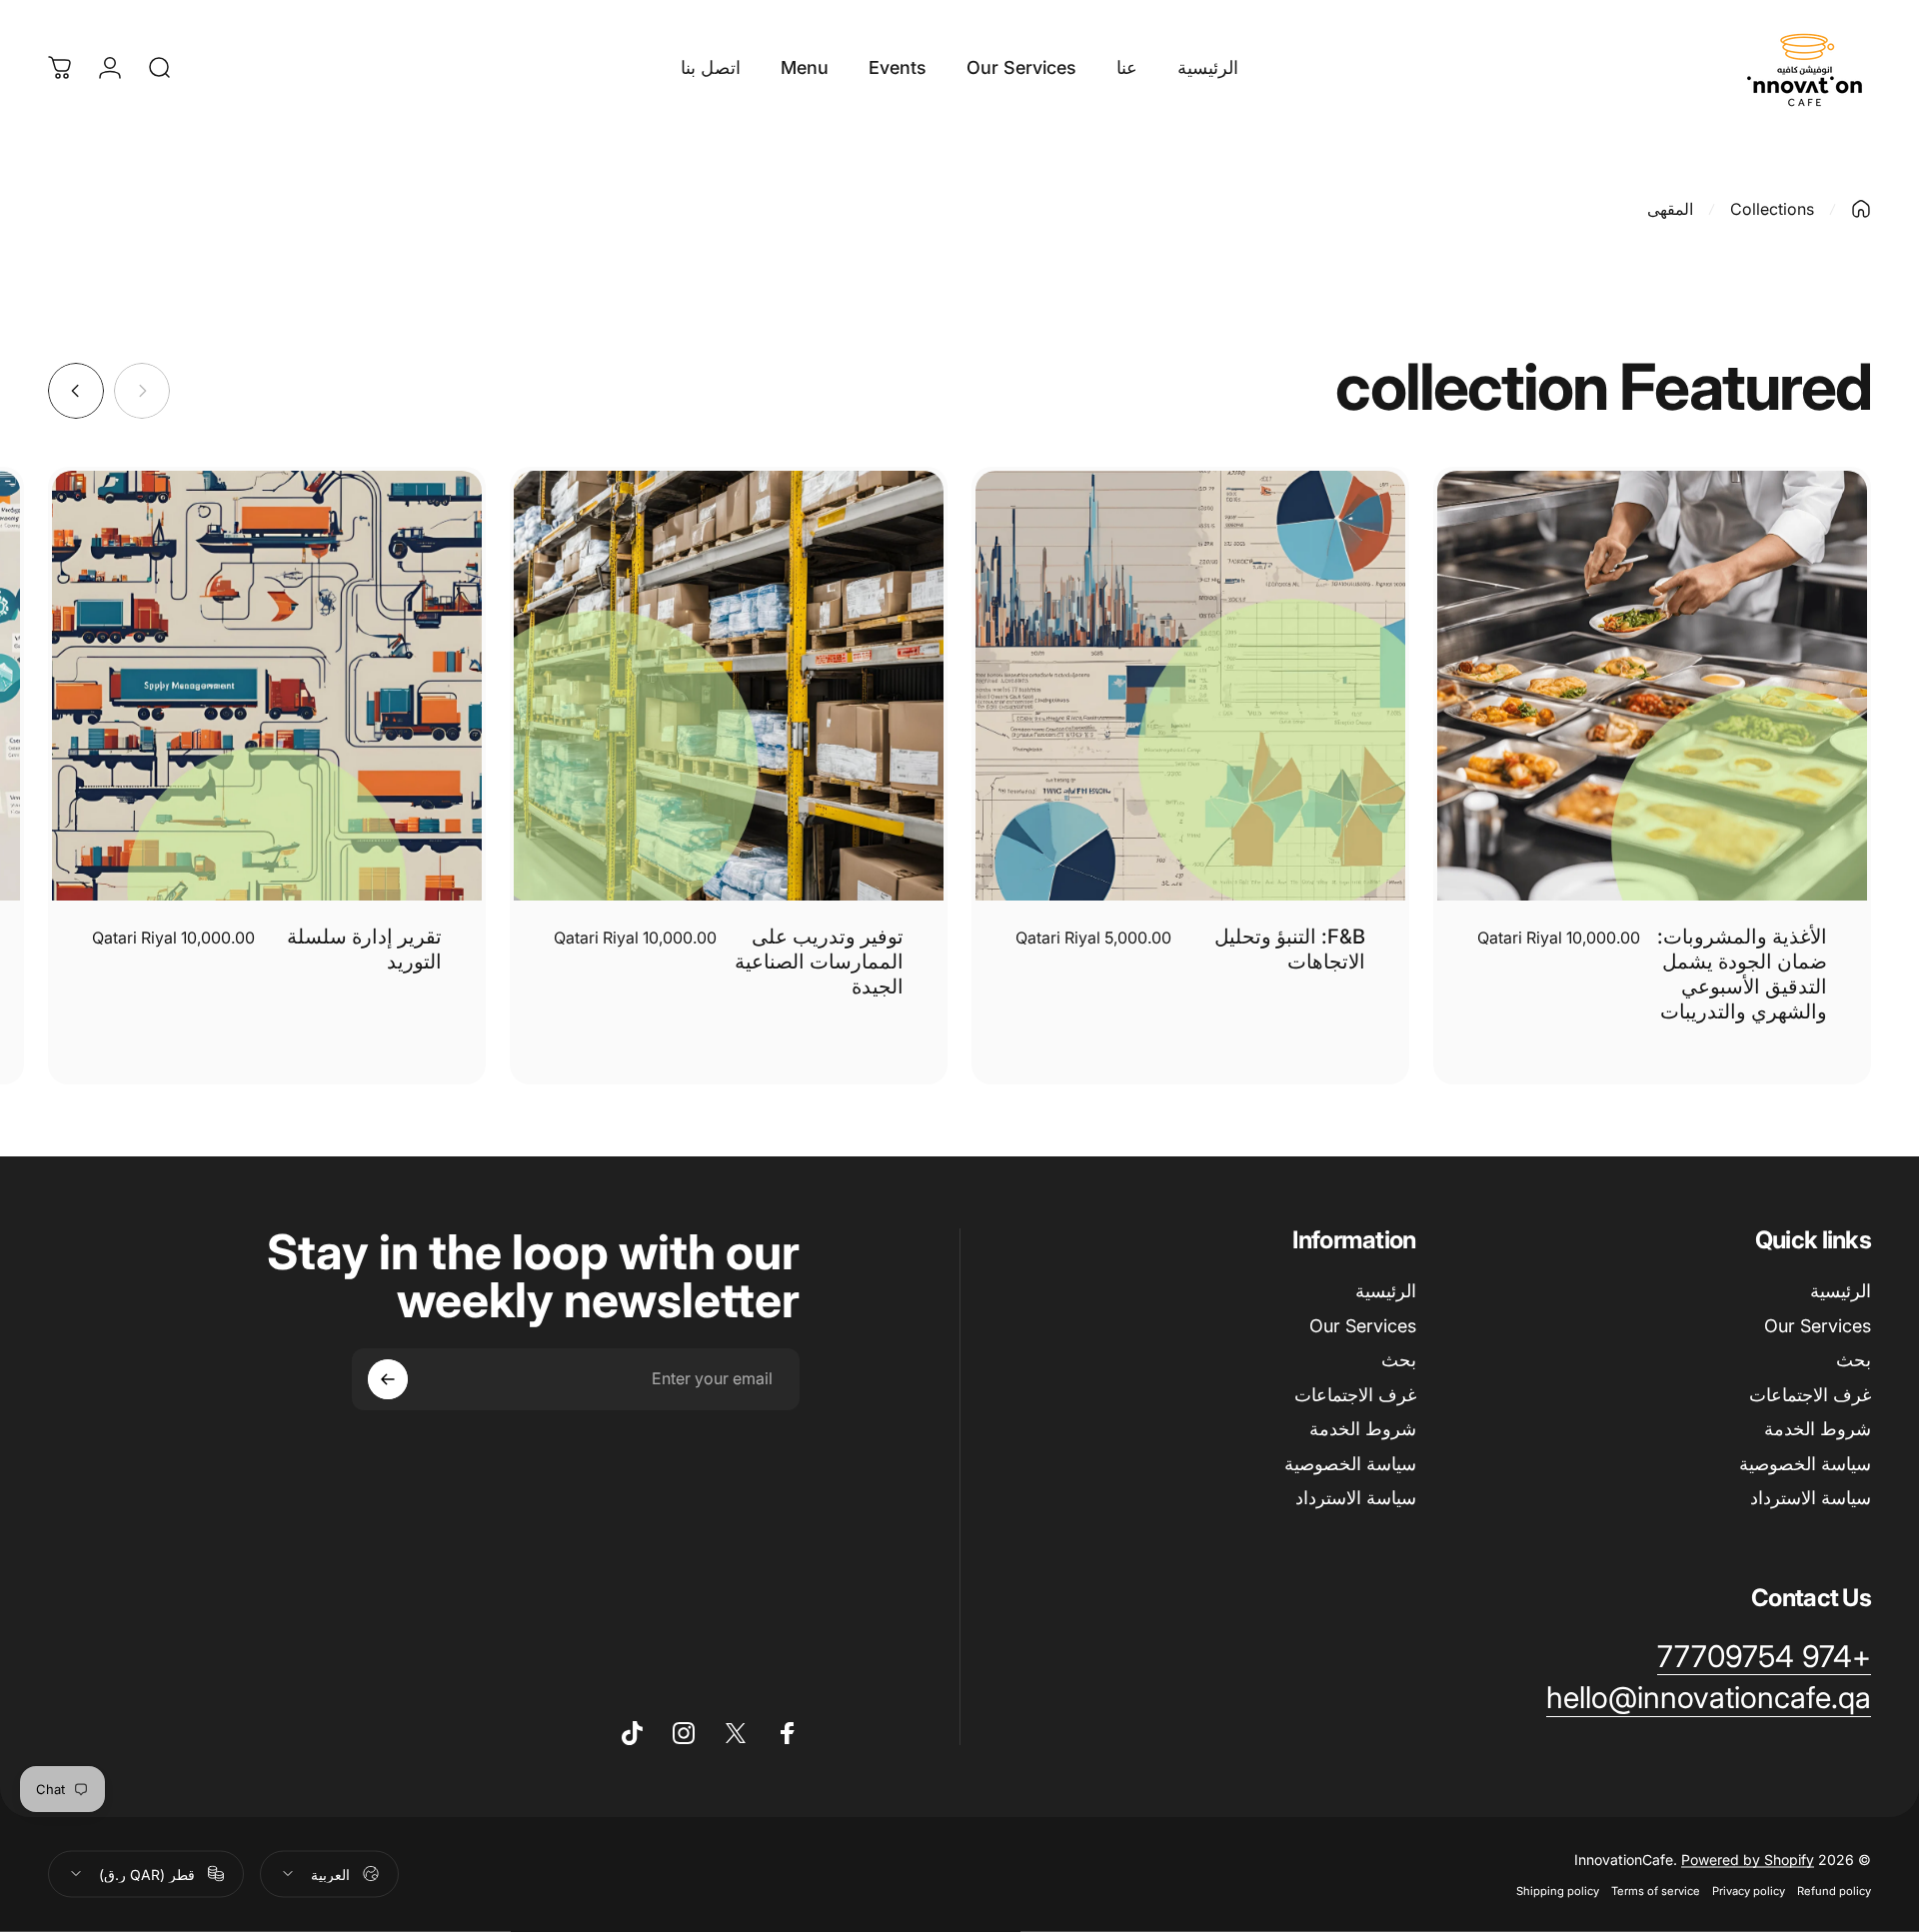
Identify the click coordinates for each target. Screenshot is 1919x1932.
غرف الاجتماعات (1810, 1395)
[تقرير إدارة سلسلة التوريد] (267, 686)
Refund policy (1834, 1890)
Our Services (1818, 1326)
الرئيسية (1841, 1291)
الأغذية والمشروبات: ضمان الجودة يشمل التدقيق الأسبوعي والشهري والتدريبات (1742, 974)
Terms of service (1656, 1890)
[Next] (76, 391)
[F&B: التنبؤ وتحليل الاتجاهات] (1190, 686)
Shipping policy (1558, 1890)
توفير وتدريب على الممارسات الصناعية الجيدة (819, 962)
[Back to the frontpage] (1861, 209)
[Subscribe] (388, 1379)
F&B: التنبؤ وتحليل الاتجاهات (1290, 949)
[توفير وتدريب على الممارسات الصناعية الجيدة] (729, 686)
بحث (1854, 1360)
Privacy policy (1749, 1890)
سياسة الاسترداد (1811, 1498)
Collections (1772, 209)
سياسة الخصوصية (1805, 1464)
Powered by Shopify (1748, 1859)
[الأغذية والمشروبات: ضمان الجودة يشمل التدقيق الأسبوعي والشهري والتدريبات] (1652, 686)
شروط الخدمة (1818, 1429)
